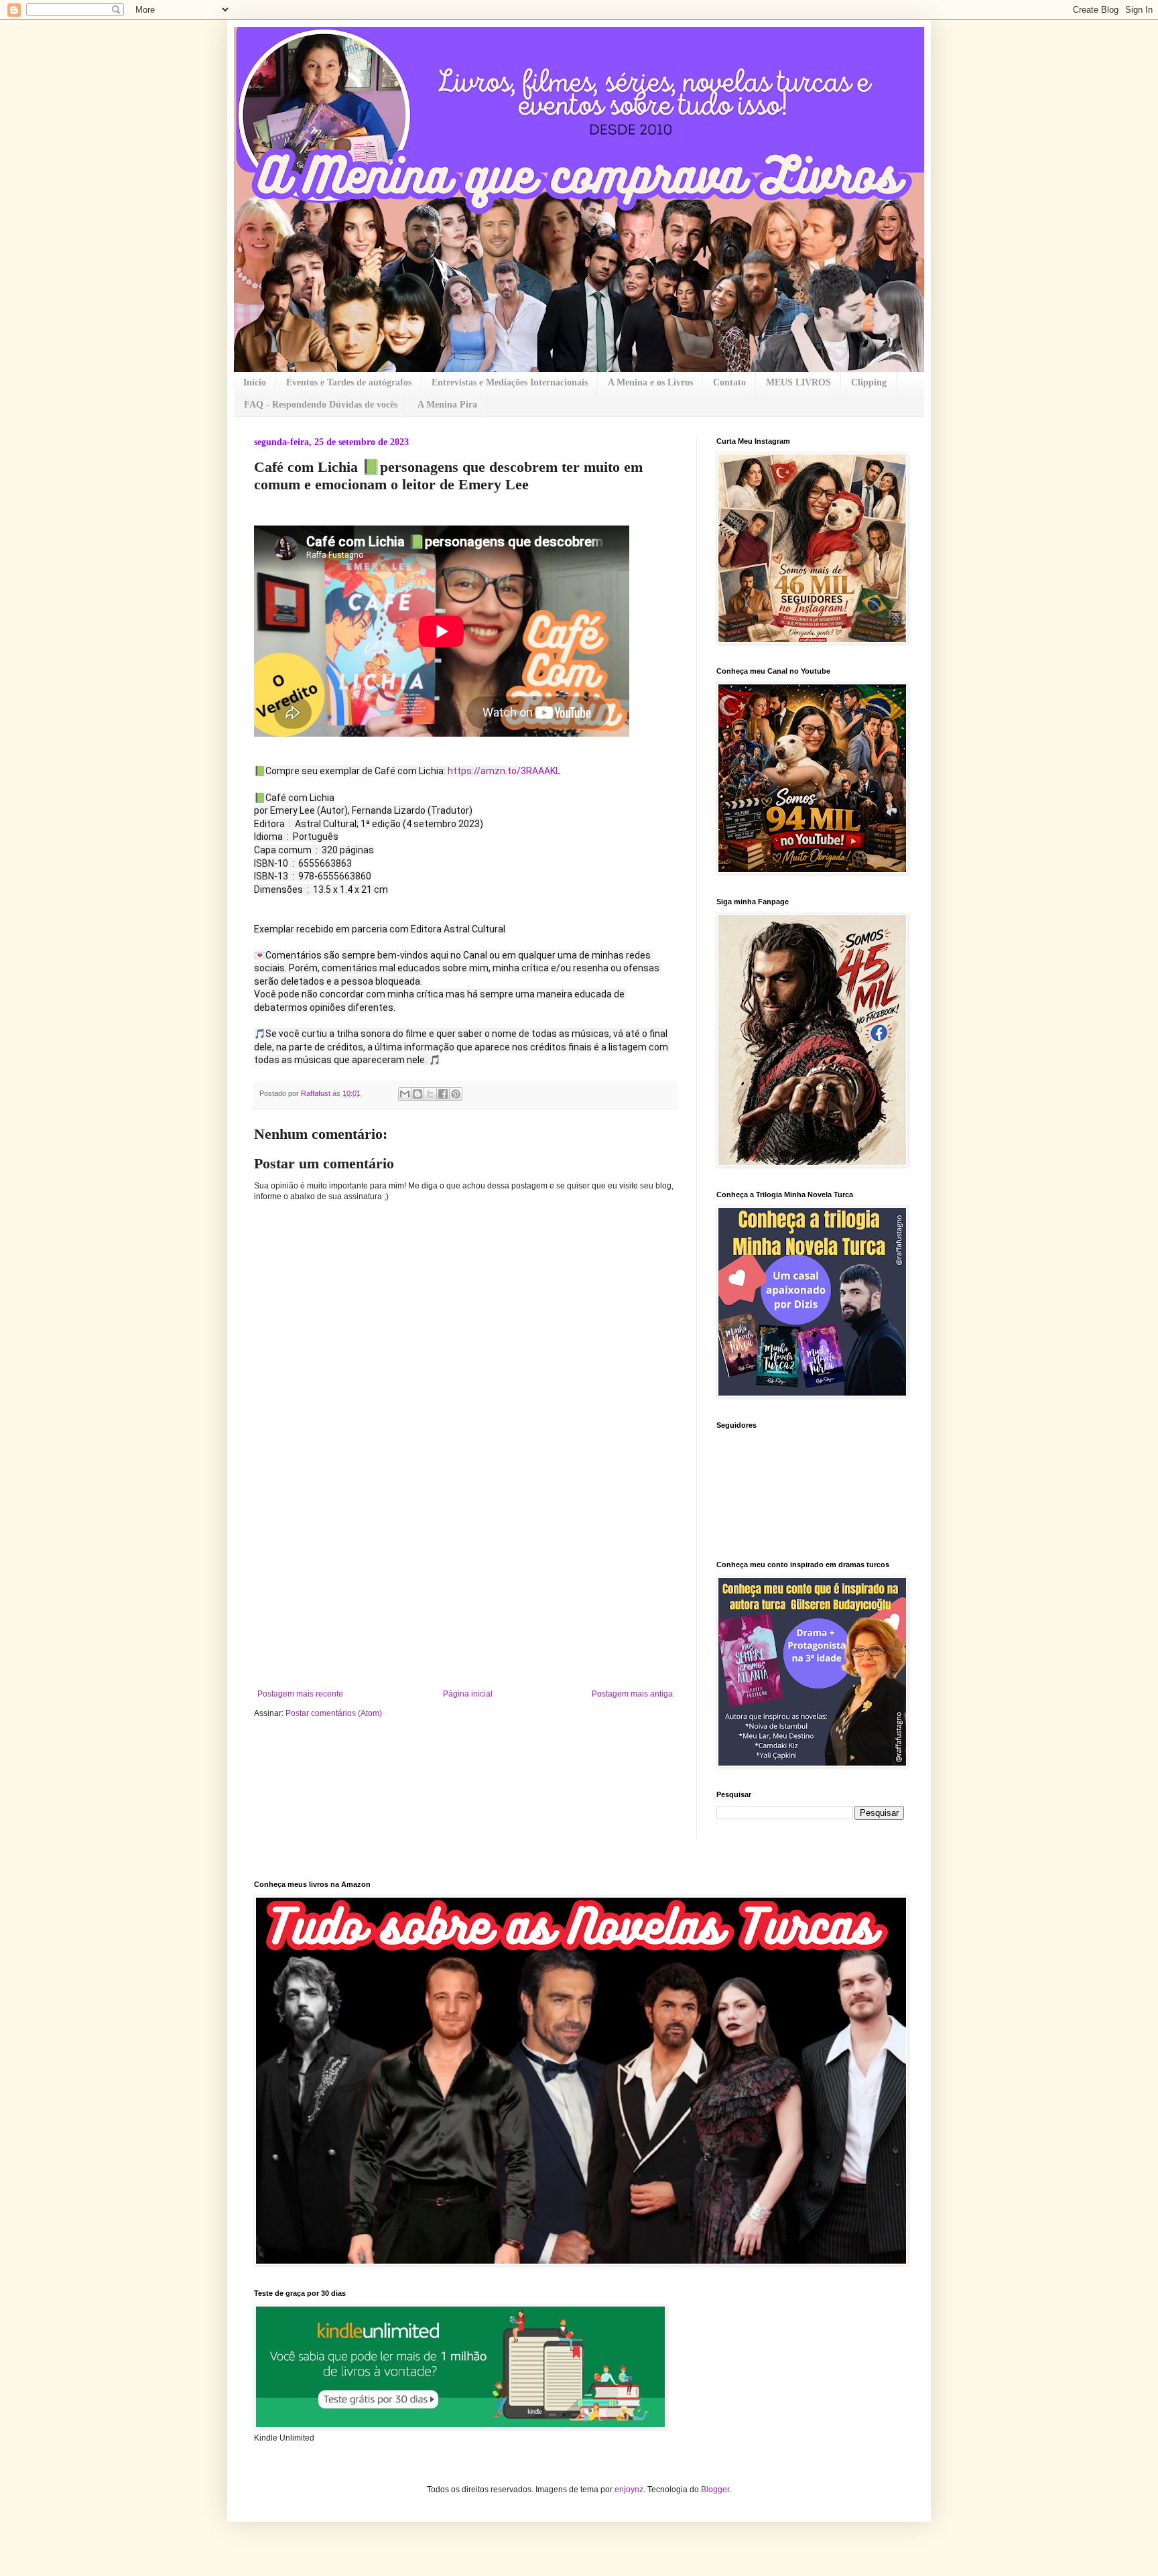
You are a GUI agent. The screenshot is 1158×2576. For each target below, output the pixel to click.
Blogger (715, 2490)
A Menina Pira (447, 405)
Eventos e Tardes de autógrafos (349, 382)
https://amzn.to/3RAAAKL (504, 771)
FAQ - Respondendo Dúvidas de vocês (321, 405)
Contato (729, 382)
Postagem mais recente (300, 1694)
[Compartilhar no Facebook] (443, 1094)
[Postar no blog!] (417, 1094)
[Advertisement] (465, 1589)
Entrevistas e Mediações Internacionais (510, 382)
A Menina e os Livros (650, 382)
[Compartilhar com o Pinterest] (456, 1094)
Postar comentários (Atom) (334, 1713)
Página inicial (468, 1694)
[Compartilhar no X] (430, 1094)
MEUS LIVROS (798, 382)
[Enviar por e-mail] (405, 1094)
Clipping (869, 382)
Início (255, 382)
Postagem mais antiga (632, 1694)
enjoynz (629, 2490)
